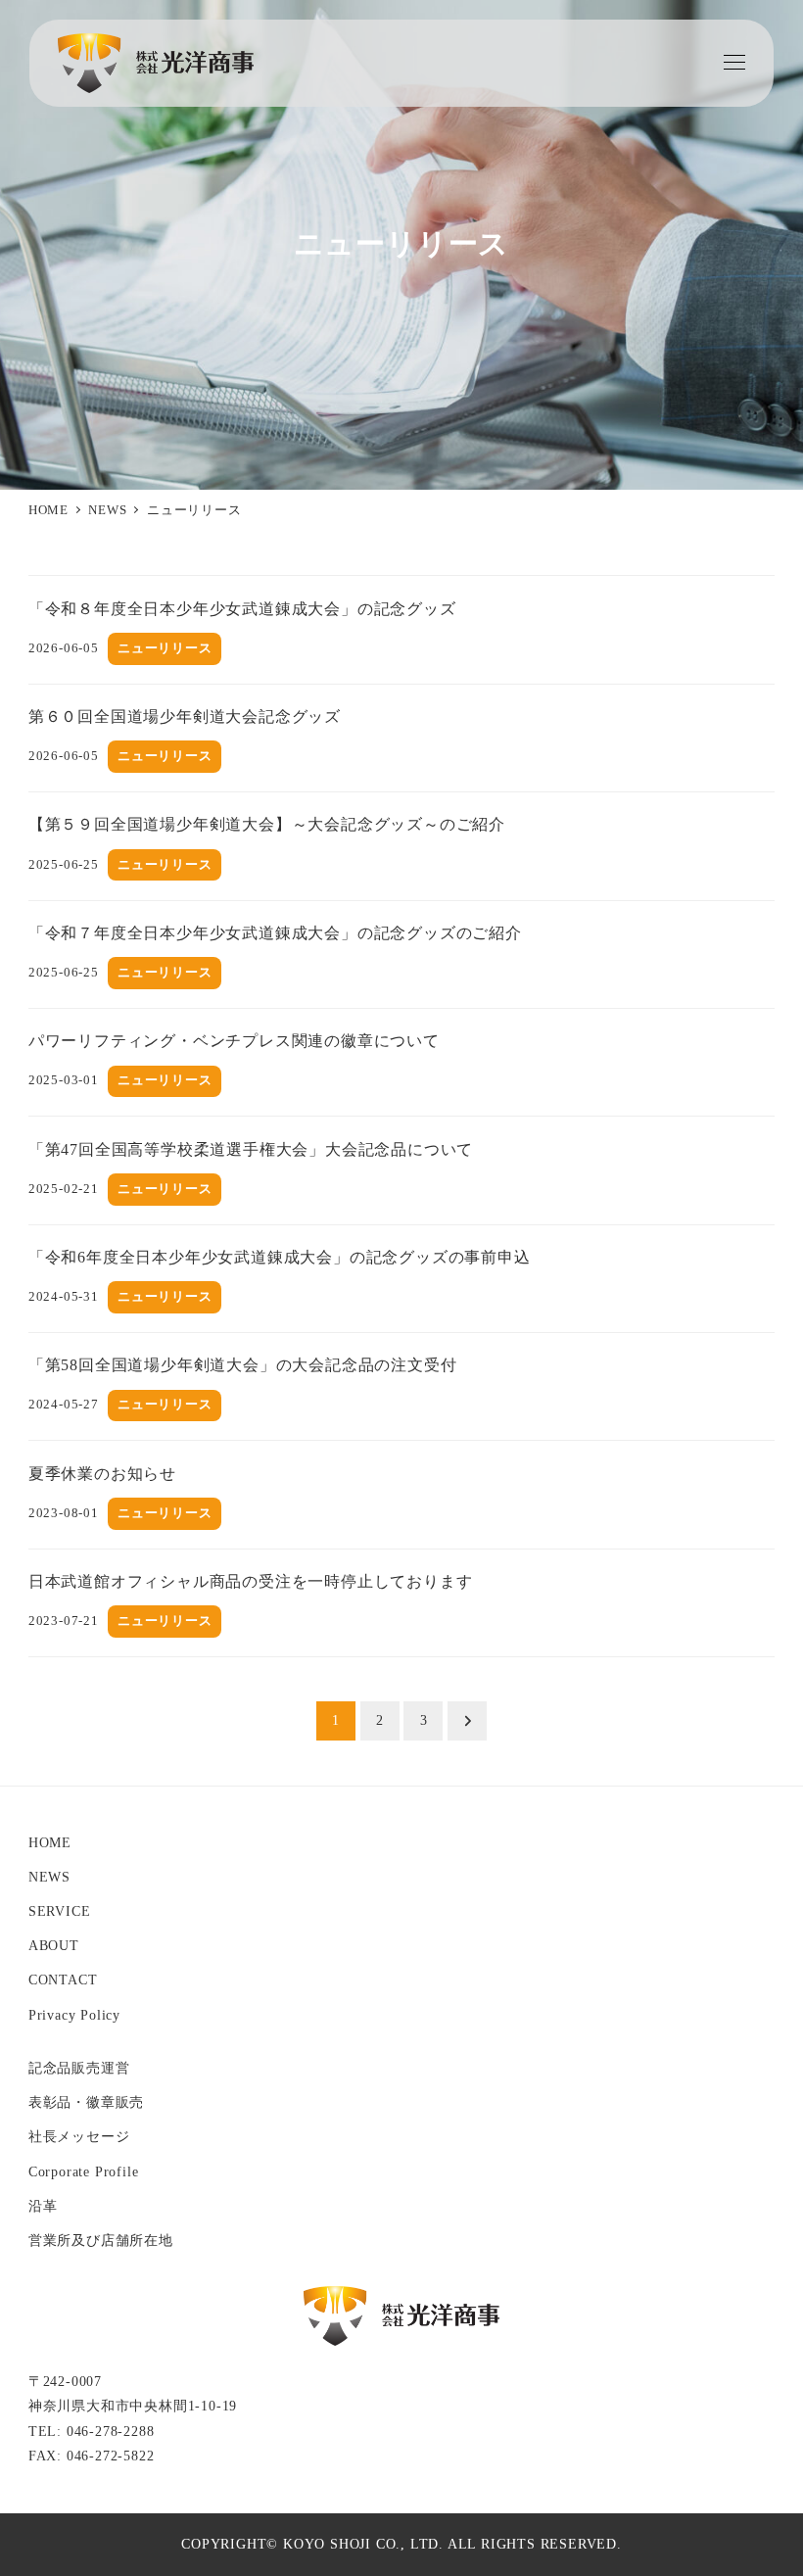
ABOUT (54, 1945)
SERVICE (60, 1911)
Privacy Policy (74, 2015)
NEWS (49, 1877)
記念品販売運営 (79, 2068)
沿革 (43, 2206)
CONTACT (63, 1980)
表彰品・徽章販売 (86, 2102)
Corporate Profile (84, 2171)
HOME (50, 1842)
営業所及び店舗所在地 (101, 2240)
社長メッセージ (79, 2136)
